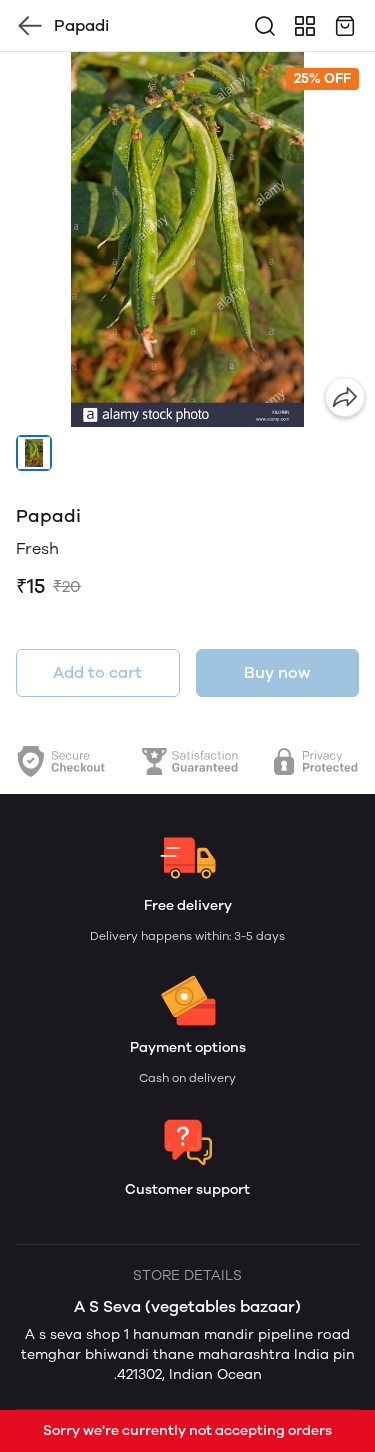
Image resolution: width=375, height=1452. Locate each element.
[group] (187, 239)
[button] (34, 453)
